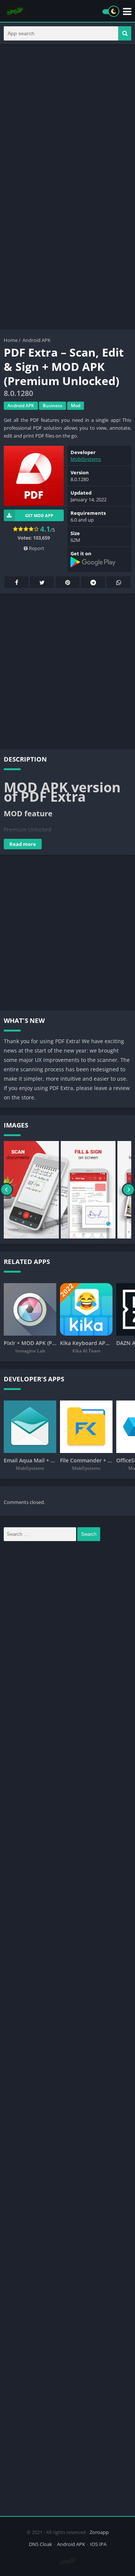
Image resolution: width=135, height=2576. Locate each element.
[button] (125, 33)
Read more (23, 844)
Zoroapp (99, 2532)
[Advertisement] (67, 119)
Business (52, 406)
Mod (76, 406)
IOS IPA (98, 2544)
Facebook (16, 582)
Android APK (37, 340)
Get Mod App (39, 515)
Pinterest (67, 582)
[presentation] (7, 1190)
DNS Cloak (40, 2544)
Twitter (42, 582)
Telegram (93, 582)
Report (36, 548)
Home (11, 340)
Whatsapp (118, 582)
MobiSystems (86, 459)
